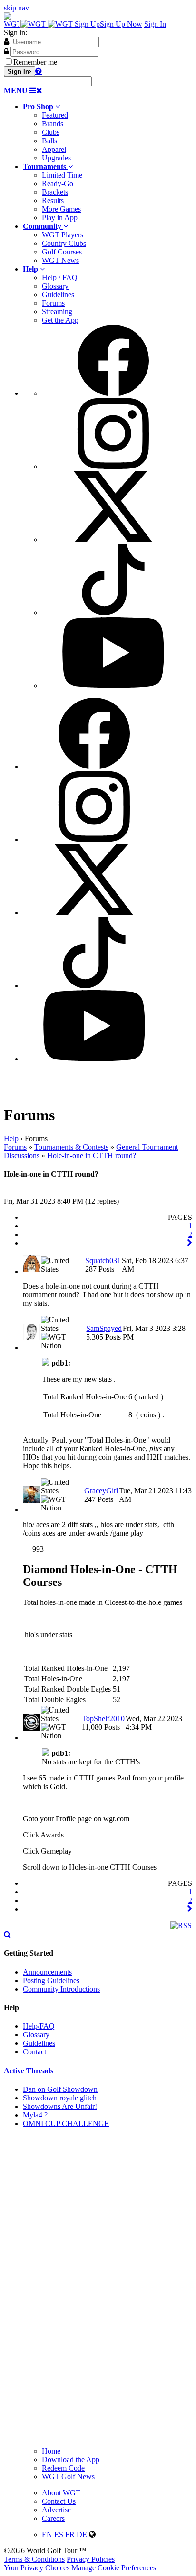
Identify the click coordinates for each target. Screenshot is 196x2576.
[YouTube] (113, 686)
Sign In (155, 24)
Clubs (51, 132)
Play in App (60, 218)
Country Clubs (64, 243)
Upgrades (56, 158)
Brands (53, 124)
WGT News (60, 260)
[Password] (6, 51)
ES (59, 2534)
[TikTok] (113, 613)
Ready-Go (58, 183)
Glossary (55, 286)
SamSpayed (104, 1328)
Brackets (55, 192)
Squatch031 (103, 1260)
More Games (61, 209)
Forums (53, 303)
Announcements (47, 1972)
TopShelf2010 (103, 1719)
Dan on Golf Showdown (60, 2089)
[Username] (6, 41)
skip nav (16, 8)
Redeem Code (63, 2468)
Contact (34, 2052)
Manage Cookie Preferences (114, 2568)
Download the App (71, 2459)
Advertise (56, 2510)
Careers (53, 2518)
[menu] (108, 507)
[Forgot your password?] (39, 71)
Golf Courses (62, 252)
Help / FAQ (60, 277)
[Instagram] (113, 466)
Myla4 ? (35, 2115)
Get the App (60, 320)
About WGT (61, 2493)
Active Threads (29, 2071)
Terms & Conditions (34, 2559)
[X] (113, 539)
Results (53, 201)
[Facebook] (113, 393)
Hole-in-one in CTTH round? (92, 1156)
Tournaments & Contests (71, 1147)
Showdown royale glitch (60, 2098)
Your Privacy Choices (37, 2568)
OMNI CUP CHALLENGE (66, 2123)
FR (70, 2534)
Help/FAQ (39, 2026)
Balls (49, 141)
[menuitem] (108, 132)
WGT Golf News (68, 2477)
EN (47, 2534)
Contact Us (59, 2501)
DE (82, 2534)
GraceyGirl (101, 1491)
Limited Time (62, 175)
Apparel (54, 149)
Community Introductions (61, 1989)
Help (11, 1138)
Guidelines (58, 295)
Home (51, 2451)
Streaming (57, 312)
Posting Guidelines (51, 1981)
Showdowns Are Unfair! (60, 2106)
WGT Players (63, 235)
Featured (55, 115)
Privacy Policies (91, 2559)
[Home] (39, 24)
